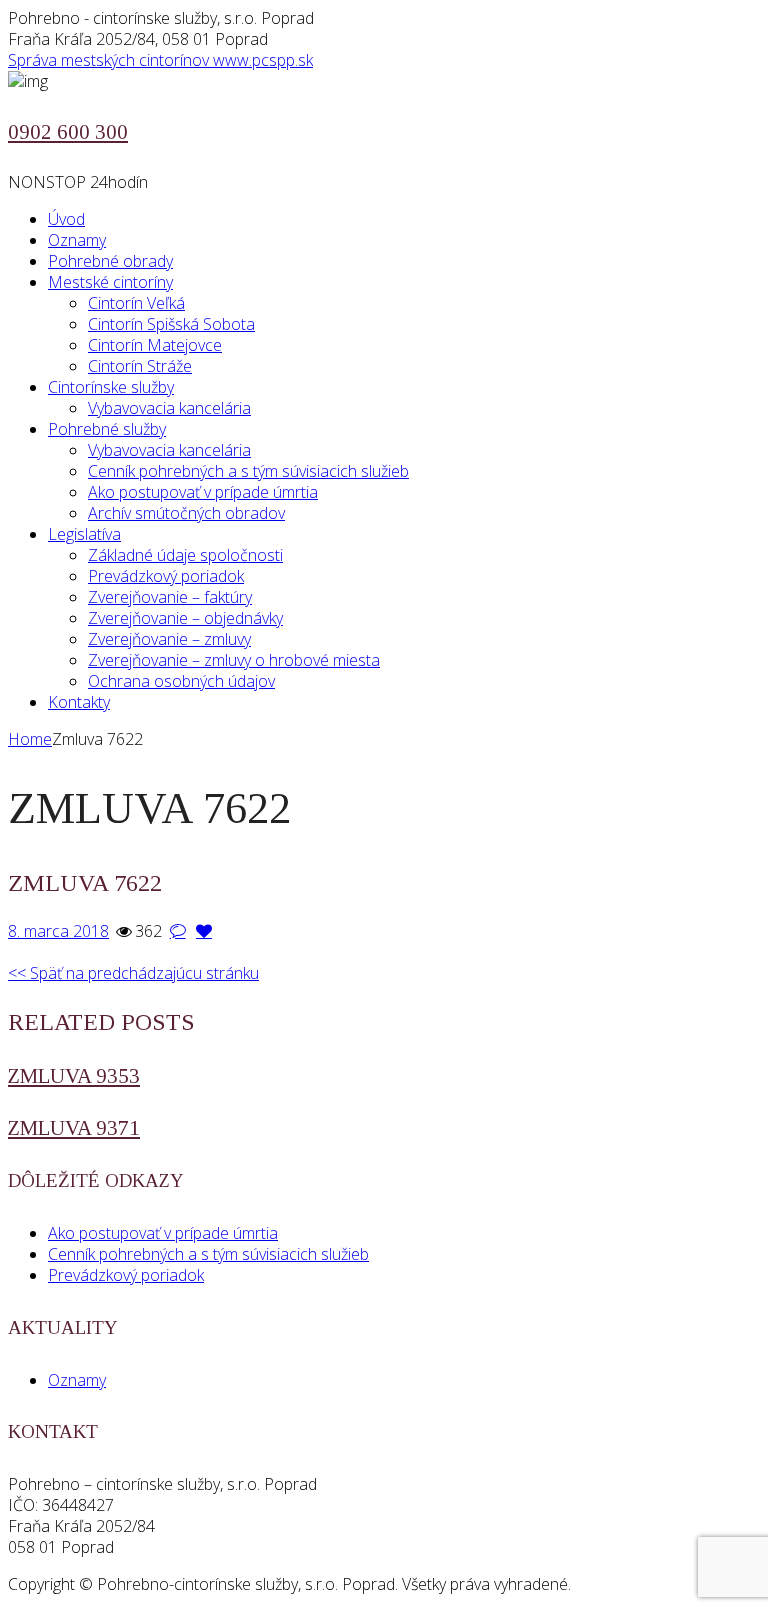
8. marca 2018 (58, 931)
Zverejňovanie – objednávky (185, 618)
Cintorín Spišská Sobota (171, 324)
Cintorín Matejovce (155, 345)
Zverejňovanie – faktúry (170, 597)
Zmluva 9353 (74, 1076)
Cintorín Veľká (136, 303)
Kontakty (79, 702)
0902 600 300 (68, 132)
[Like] (204, 931)
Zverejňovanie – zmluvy (169, 639)
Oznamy (77, 240)
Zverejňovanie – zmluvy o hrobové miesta (234, 660)
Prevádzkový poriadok (166, 576)
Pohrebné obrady (110, 261)
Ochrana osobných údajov (181, 681)
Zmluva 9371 (74, 1128)
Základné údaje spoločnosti (185, 555)
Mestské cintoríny (110, 282)
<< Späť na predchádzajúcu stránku (133, 973)
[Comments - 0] (177, 931)
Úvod (66, 219)
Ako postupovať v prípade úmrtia (203, 492)
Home (30, 739)
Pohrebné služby (107, 429)
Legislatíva (84, 534)
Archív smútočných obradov (186, 513)
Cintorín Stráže (140, 366)
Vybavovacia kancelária (169, 408)
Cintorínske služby (111, 387)
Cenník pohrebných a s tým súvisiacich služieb (248, 471)
